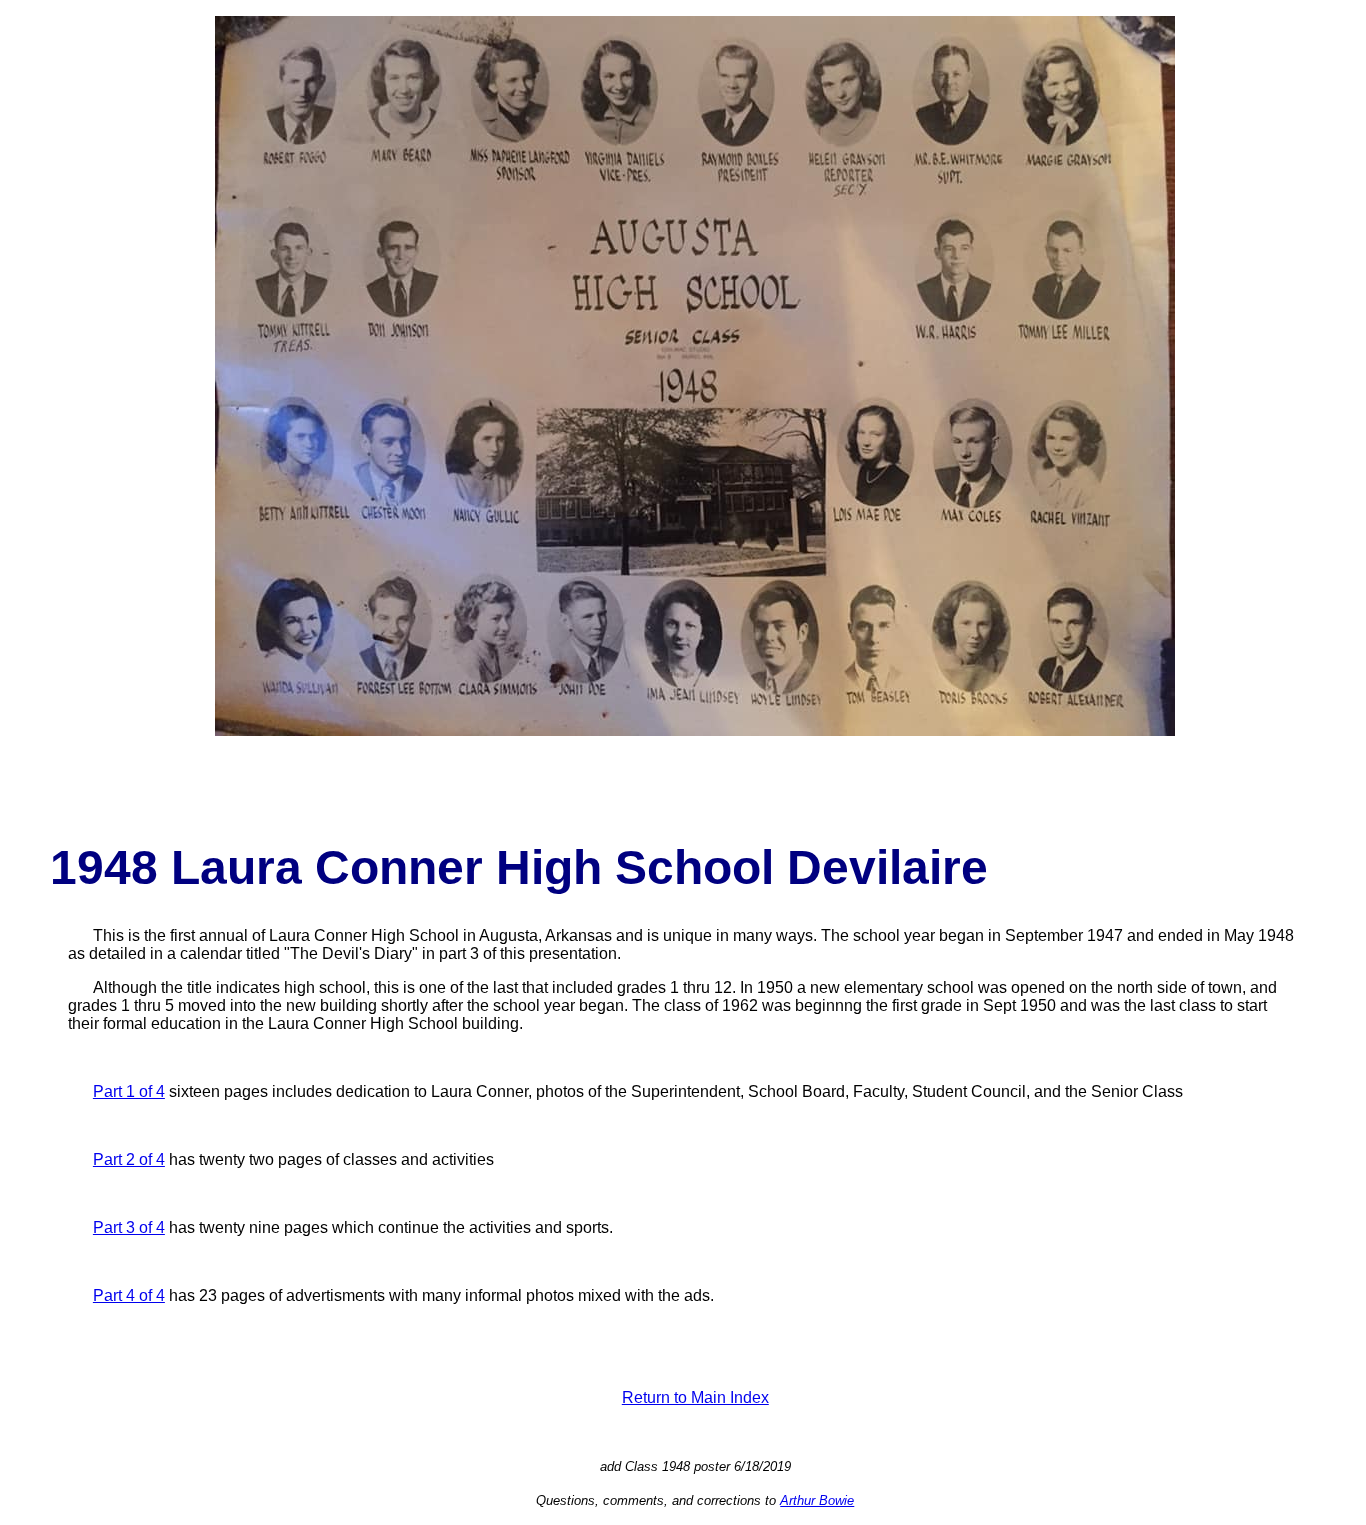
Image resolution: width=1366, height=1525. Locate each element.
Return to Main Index (695, 1397)
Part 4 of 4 (129, 1295)
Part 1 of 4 (129, 1091)
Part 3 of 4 (129, 1227)
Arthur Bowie (817, 1500)
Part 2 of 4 (129, 1159)
